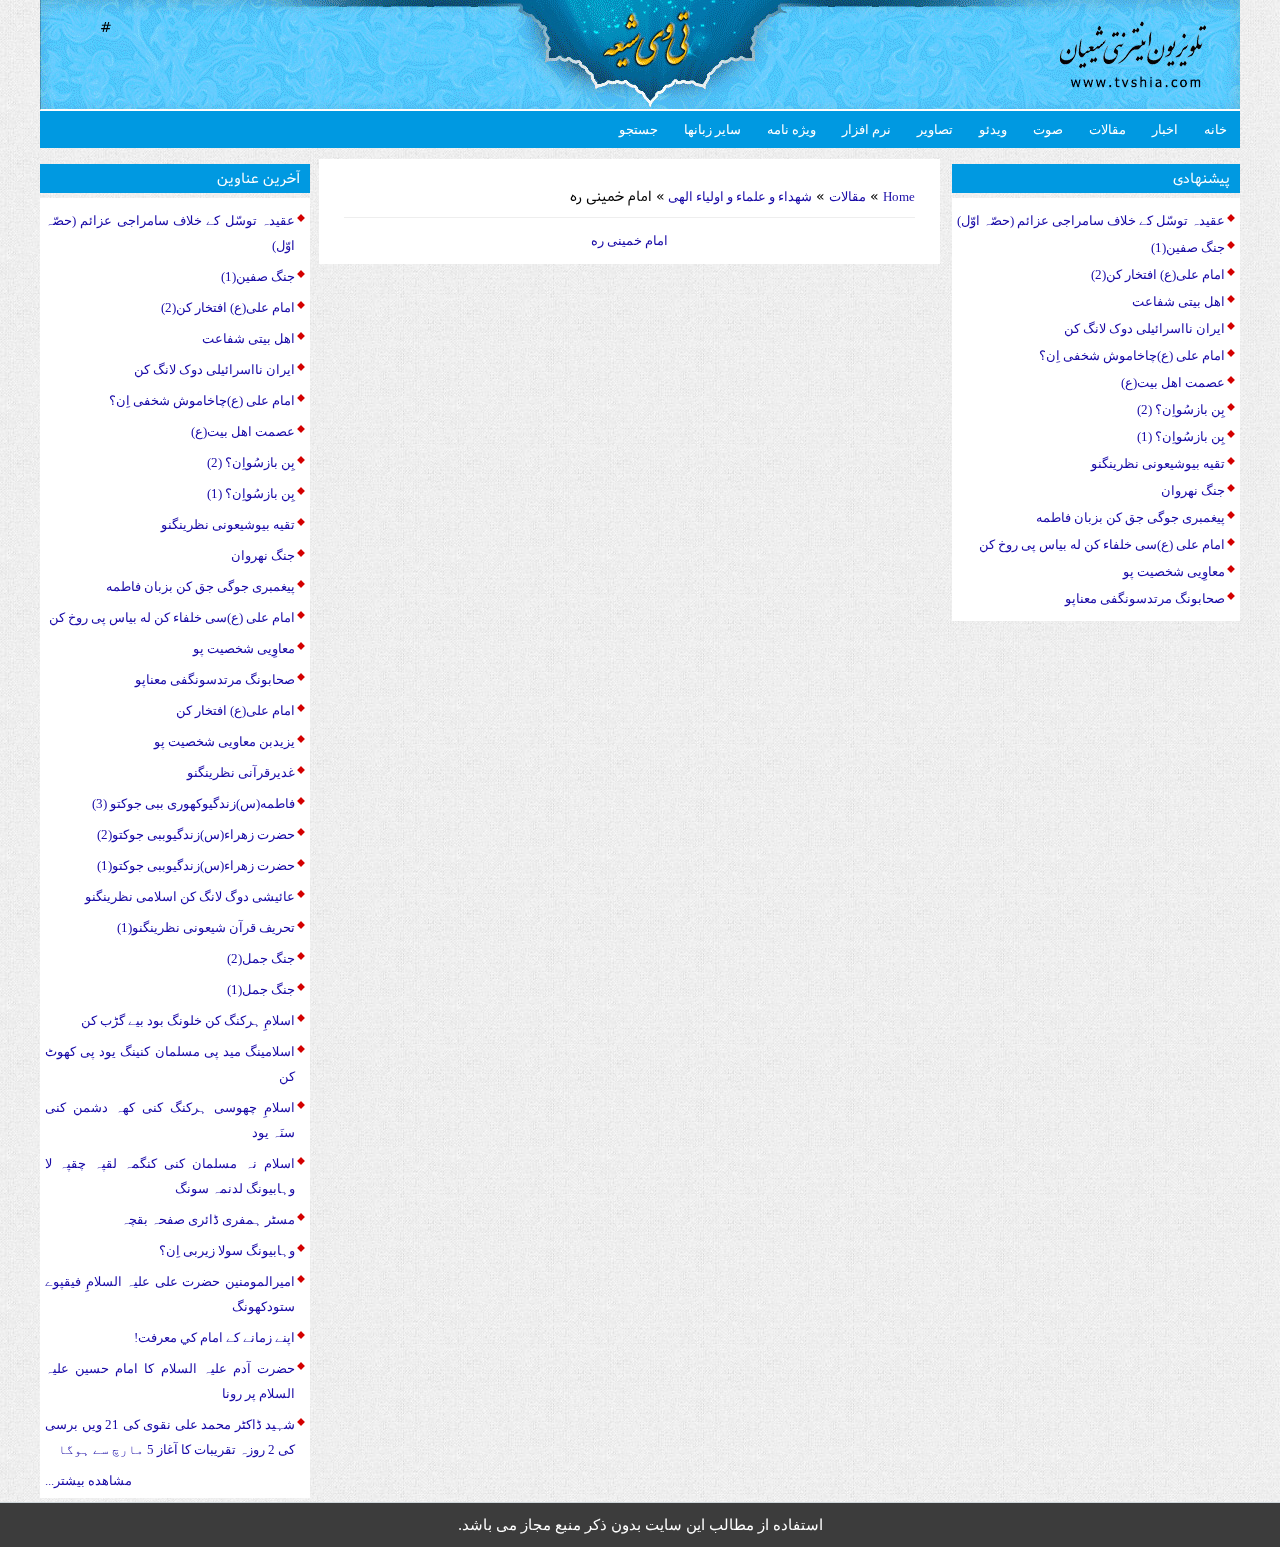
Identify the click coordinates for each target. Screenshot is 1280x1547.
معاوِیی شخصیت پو (244, 648)
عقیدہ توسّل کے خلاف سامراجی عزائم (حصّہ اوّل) (1091, 220)
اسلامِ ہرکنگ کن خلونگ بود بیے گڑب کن (188, 1020)
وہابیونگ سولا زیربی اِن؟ (227, 1250)
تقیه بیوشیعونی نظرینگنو (228, 524)
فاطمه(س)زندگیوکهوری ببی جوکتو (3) (193, 803)
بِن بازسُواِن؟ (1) (251, 493)
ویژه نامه (791, 129)
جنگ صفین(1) (258, 276)
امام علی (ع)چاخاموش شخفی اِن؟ (202, 400)
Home (899, 196)
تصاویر (935, 129)
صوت (1048, 129)
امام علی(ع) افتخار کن (235, 710)
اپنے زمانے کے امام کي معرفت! (214, 1337)
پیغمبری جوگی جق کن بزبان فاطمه (200, 586)
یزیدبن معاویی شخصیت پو (224, 741)
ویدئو (993, 129)
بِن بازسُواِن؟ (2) (251, 462)
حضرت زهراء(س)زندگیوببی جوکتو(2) (196, 834)
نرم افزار (866, 129)
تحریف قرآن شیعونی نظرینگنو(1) (206, 927)
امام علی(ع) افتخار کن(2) (228, 307)
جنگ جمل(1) (261, 989)
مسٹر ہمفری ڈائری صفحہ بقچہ (208, 1219)
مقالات (1107, 129)
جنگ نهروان (263, 555)
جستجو (638, 129)
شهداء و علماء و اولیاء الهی (738, 196)
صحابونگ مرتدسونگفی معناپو (215, 679)
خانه (1215, 129)
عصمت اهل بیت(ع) (243, 431)
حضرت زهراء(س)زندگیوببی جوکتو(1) (196, 865)
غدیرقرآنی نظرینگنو (241, 772)
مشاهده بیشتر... (88, 1480)
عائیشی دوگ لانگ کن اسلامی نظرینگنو (190, 896)
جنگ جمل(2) (261, 958)
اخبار (1165, 129)
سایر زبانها (712, 129)
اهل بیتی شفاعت (248, 338)
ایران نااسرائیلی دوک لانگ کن (214, 369)
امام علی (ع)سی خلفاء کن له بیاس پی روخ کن (172, 617)
